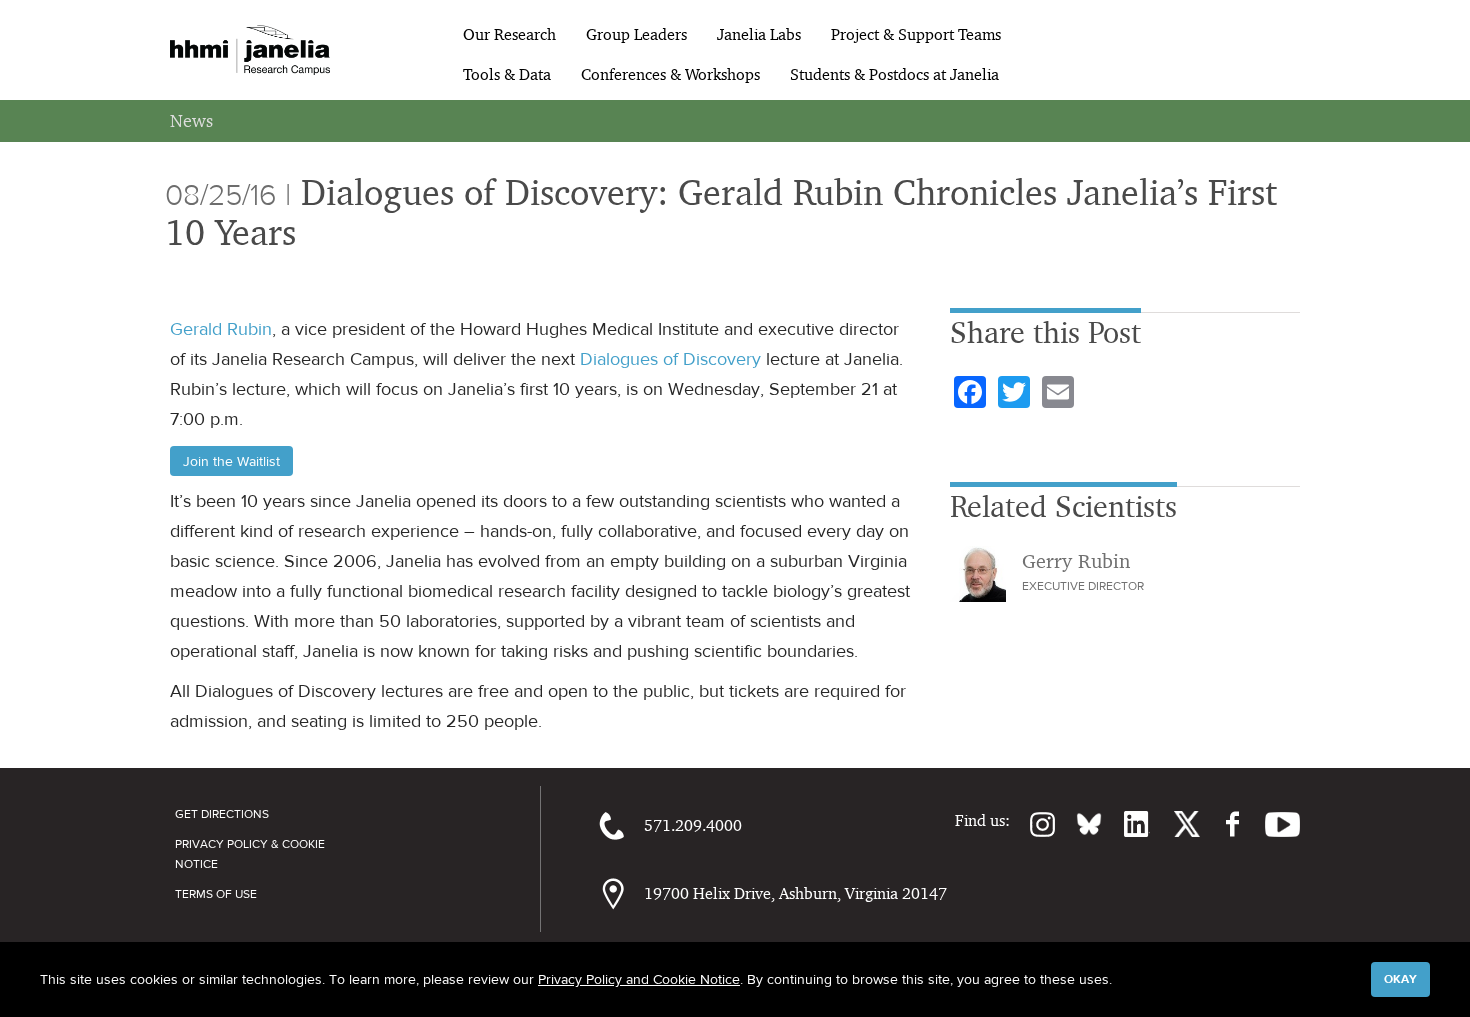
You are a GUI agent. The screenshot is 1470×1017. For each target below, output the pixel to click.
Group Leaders (636, 34)
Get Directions (222, 814)
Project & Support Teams (916, 34)
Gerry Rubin (1076, 561)
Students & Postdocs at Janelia (894, 74)
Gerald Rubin (221, 329)
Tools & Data (507, 74)
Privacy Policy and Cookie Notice (639, 979)
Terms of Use (216, 894)
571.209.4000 (693, 825)
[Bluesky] (1079, 824)
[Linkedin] (1126, 824)
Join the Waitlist (231, 461)
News (191, 120)
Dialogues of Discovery (670, 359)
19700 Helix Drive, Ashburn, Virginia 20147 (795, 893)
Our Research (509, 34)
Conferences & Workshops (670, 74)
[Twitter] (1175, 824)
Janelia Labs (759, 34)
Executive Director (1083, 586)
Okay (1400, 979)
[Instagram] (1033, 824)
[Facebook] (1222, 824)
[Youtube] (1272, 824)
